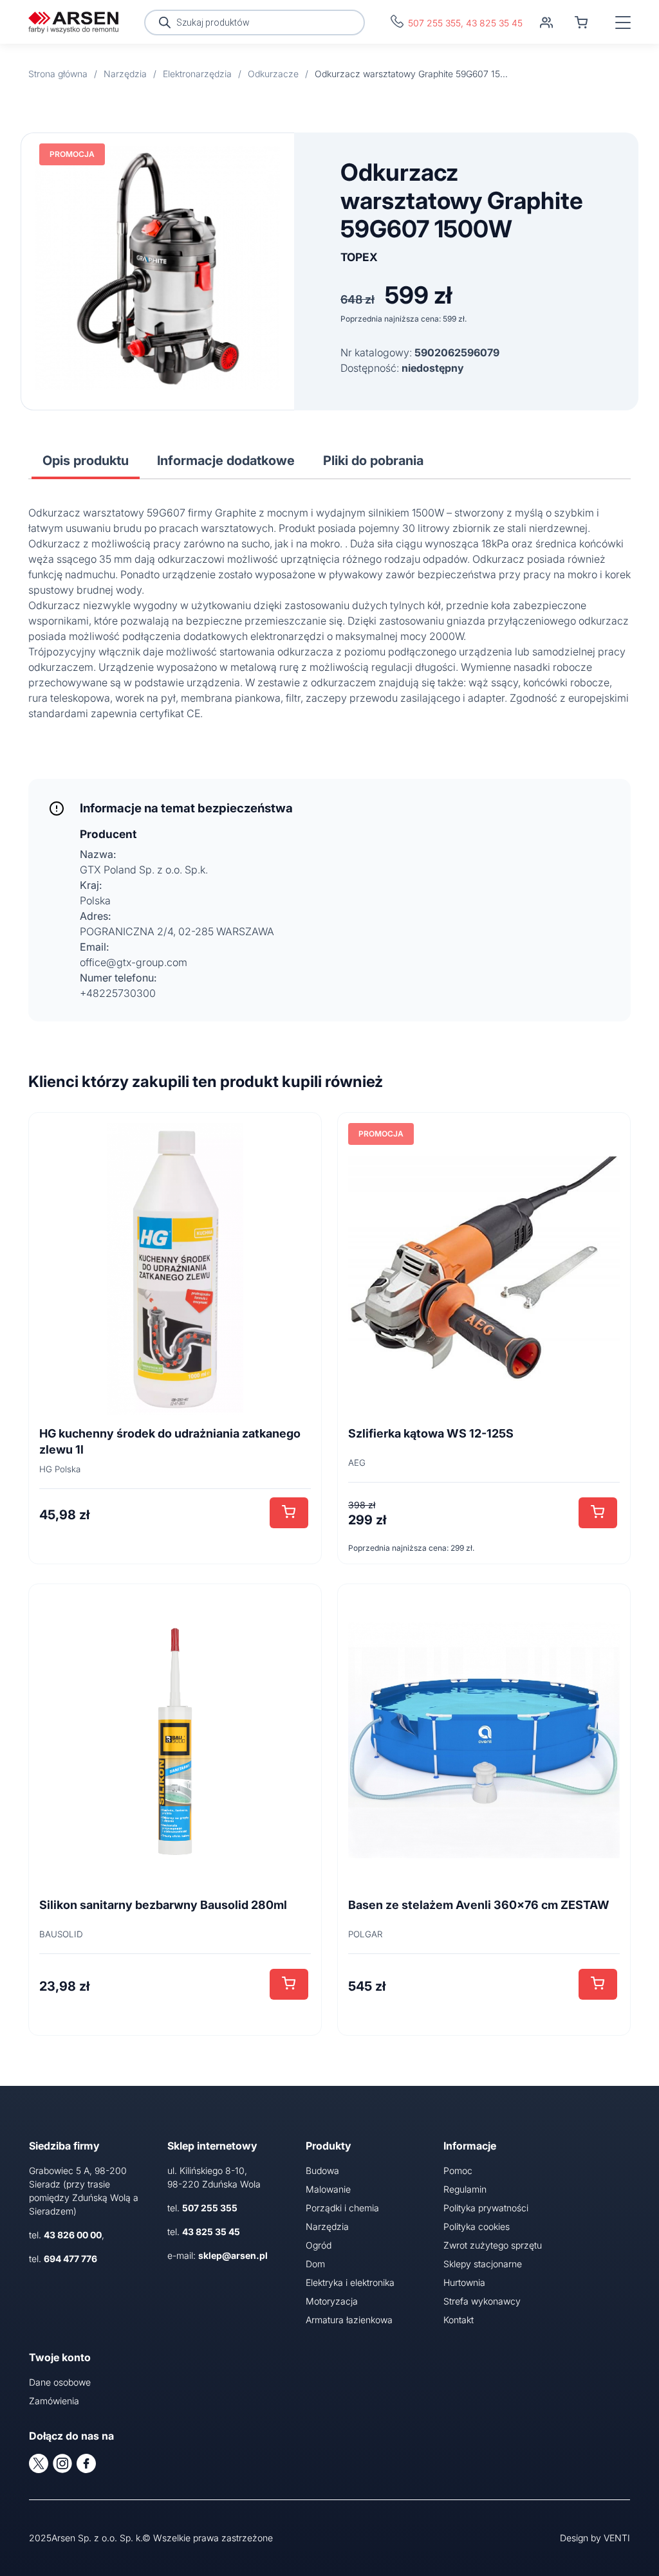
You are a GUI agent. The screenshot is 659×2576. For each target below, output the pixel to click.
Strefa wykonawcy (482, 2301)
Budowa (322, 2170)
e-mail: (218, 2255)
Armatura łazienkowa (349, 2320)
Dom (315, 2264)
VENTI (617, 2538)
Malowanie (328, 2189)
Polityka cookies (477, 2226)
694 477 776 (70, 2259)
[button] (289, 1513)
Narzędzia (327, 2226)
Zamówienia (54, 2401)
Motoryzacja (332, 2301)
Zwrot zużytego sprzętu (493, 2245)
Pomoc (458, 2170)
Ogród (319, 2245)
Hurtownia (464, 2282)
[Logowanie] (546, 23)
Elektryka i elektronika (350, 2282)
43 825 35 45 (494, 23)
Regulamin (465, 2189)
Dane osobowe (60, 2382)
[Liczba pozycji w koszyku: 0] (581, 23)
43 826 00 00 (73, 2235)
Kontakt (459, 2320)
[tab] (86, 461)
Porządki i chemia (342, 2208)
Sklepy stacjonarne (483, 2264)
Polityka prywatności (486, 2208)
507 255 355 (434, 23)
